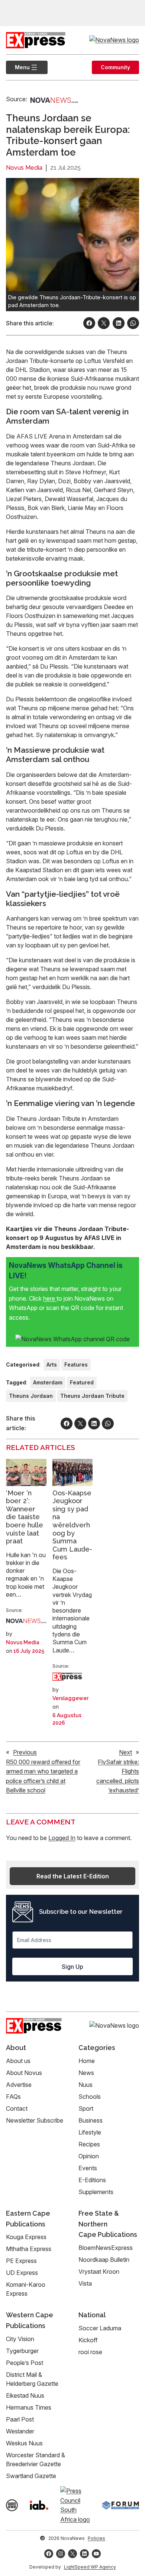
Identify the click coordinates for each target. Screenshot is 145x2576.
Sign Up (72, 1967)
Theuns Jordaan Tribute (92, 1396)
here (50, 1298)
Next (125, 1752)
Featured (82, 1382)
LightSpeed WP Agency (90, 2567)
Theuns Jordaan (31, 1396)
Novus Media (24, 168)
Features (76, 1364)
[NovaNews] (54, 99)
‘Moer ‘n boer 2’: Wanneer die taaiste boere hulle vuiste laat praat (25, 1517)
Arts (52, 1364)
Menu (18, 67)
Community (115, 67)
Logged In (62, 1838)
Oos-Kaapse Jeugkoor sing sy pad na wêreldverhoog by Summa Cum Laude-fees (72, 1525)
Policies (96, 2538)
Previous (25, 1752)
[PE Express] (67, 1677)
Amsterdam (48, 1382)
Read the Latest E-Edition (73, 1876)
